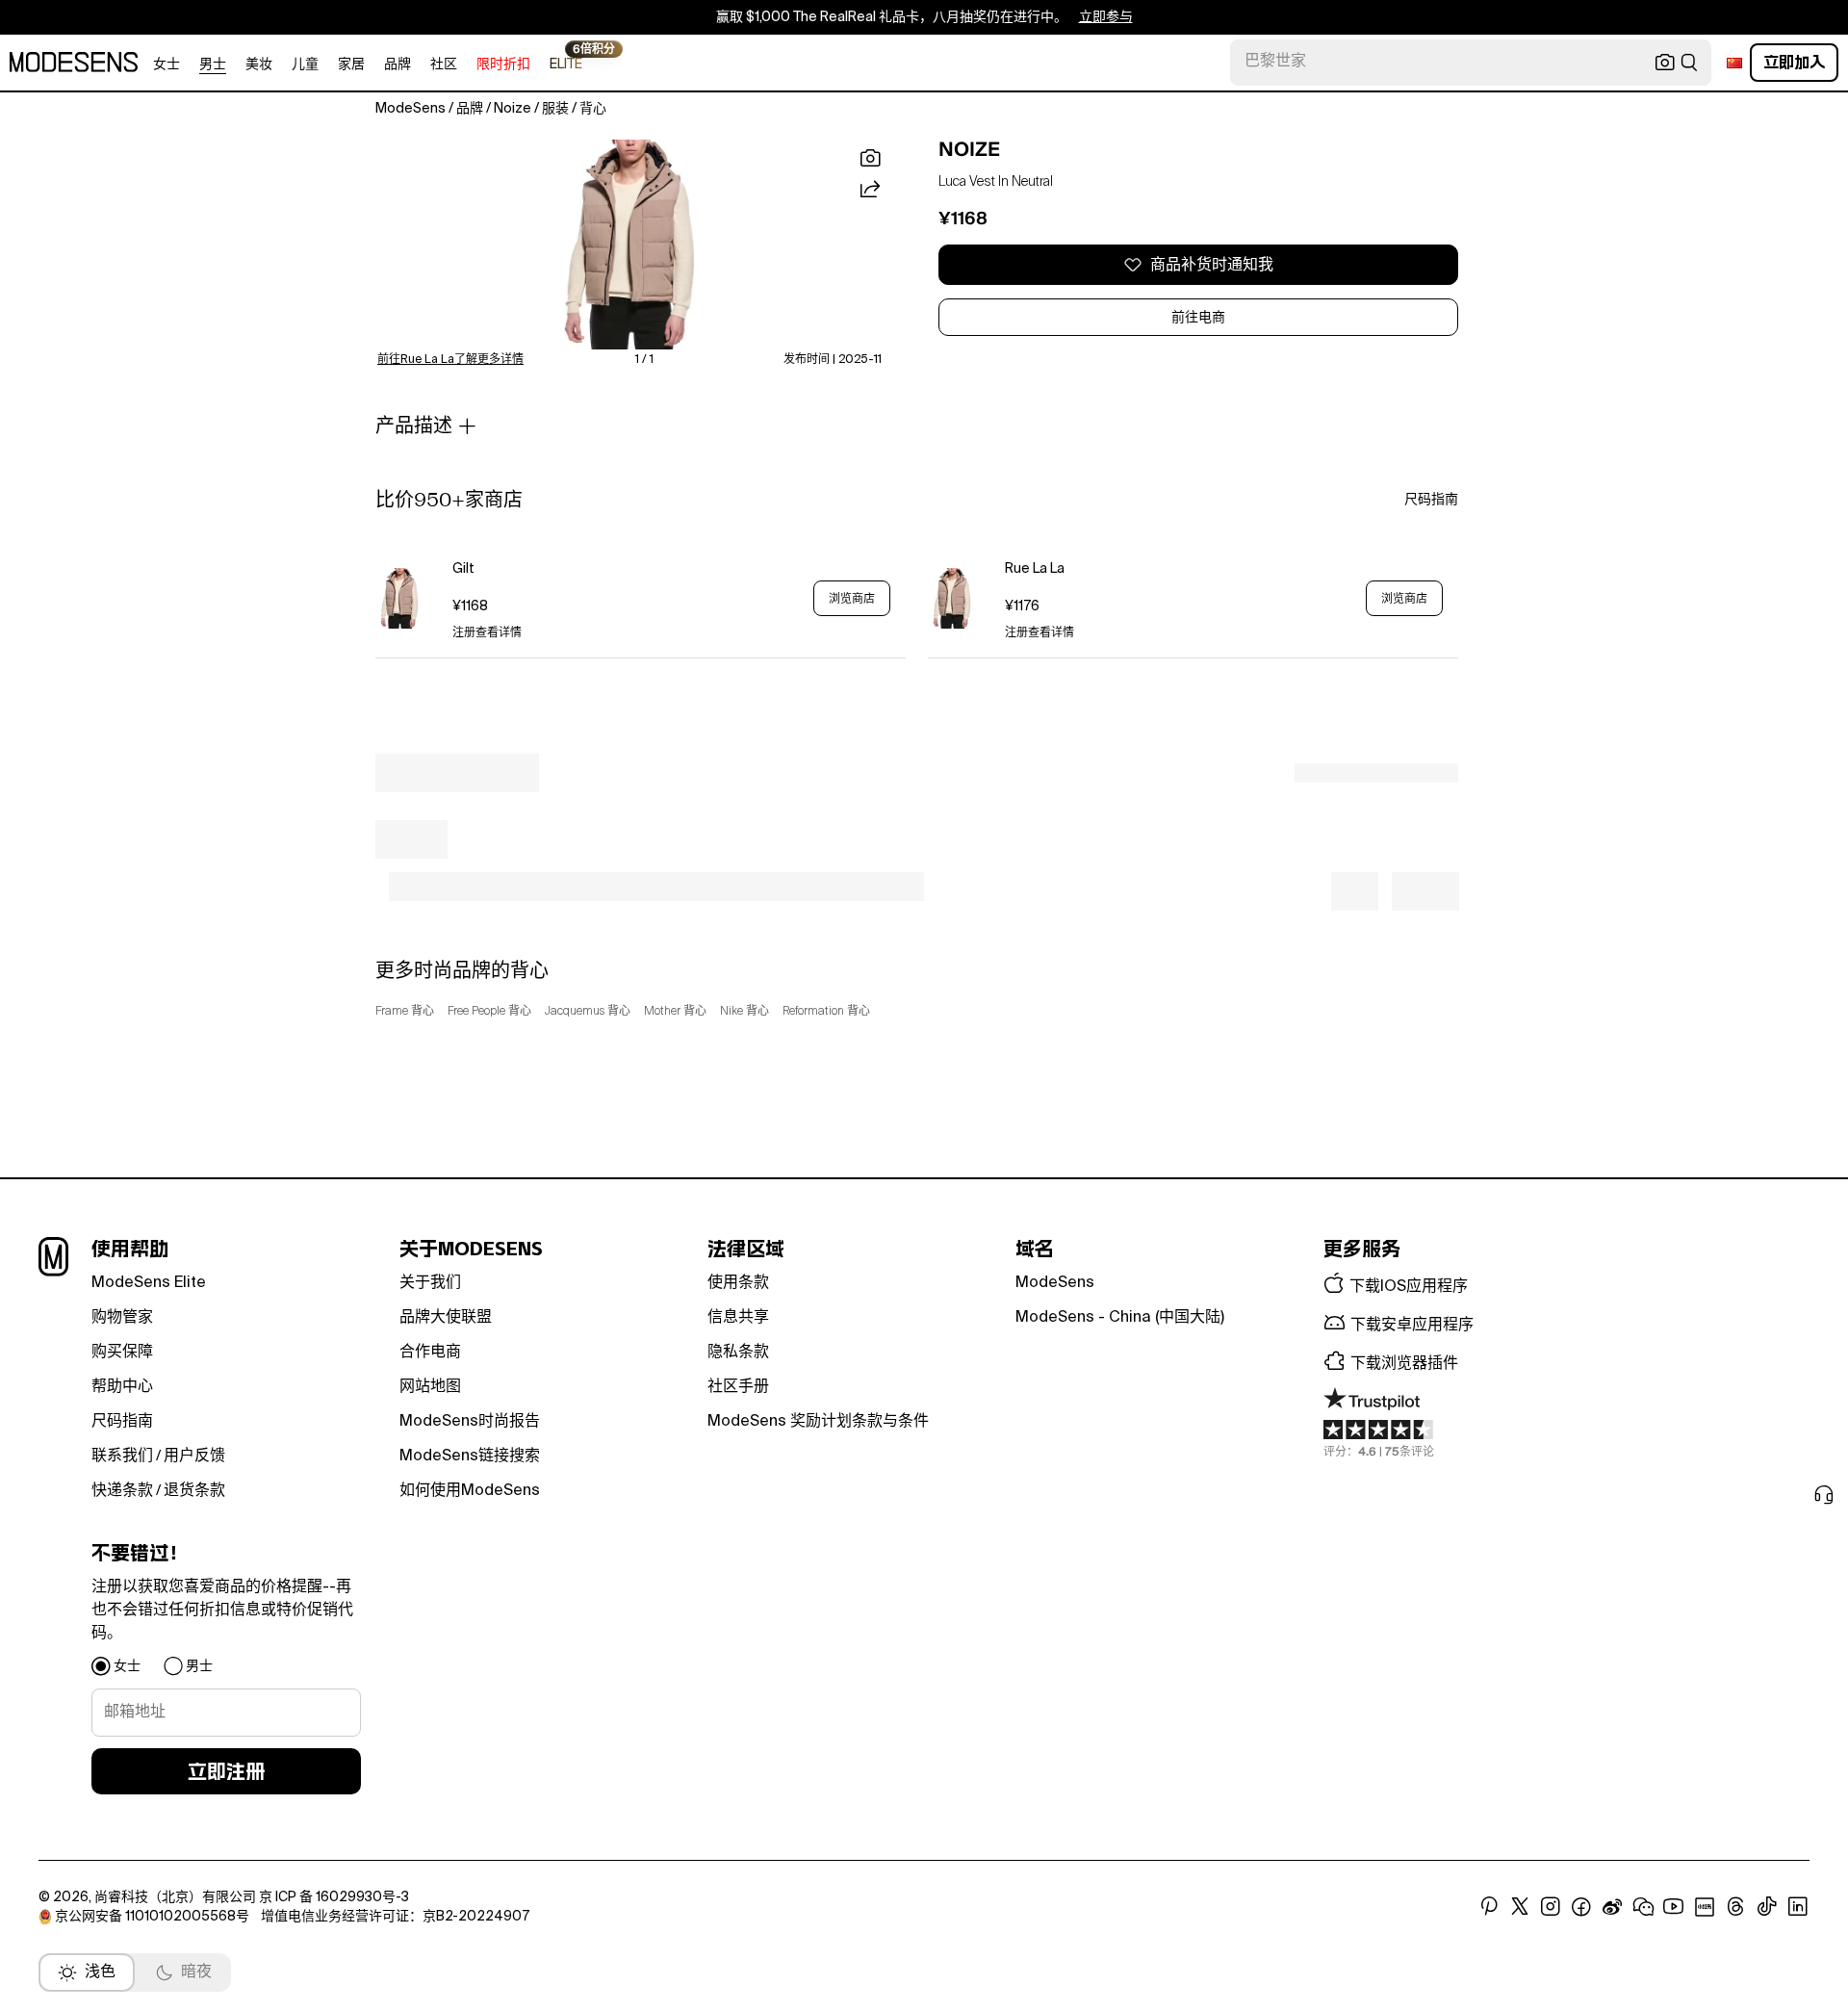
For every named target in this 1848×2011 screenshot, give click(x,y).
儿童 (305, 64)
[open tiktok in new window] (1767, 1907)
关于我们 (430, 1283)
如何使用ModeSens (470, 1491)
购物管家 (122, 1318)
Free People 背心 (489, 1012)
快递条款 (122, 1491)
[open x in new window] (1520, 1907)
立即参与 (1106, 17)
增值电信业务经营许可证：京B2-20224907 (395, 1917)
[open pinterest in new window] (1489, 1907)
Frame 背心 (405, 1012)
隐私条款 (738, 1353)
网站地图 (430, 1387)
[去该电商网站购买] (399, 598)
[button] (629, 245)
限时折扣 (503, 64)
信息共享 (738, 1318)
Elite (566, 63)
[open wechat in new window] (1643, 1907)
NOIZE (969, 149)
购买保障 (122, 1353)
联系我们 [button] (122, 1457)
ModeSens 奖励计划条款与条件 (818, 1422)
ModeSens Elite (149, 1283)
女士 (167, 64)
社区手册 (738, 1387)
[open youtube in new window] (1674, 1907)
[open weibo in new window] (1612, 1907)
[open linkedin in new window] (1798, 1907)
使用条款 (738, 1283)
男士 (213, 64)
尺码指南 (122, 1422)
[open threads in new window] (1736, 1907)
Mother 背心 (675, 1012)
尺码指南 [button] (1431, 500)
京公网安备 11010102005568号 (152, 1917)
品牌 (398, 64)
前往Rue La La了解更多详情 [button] (450, 360)
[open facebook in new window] (1581, 1907)
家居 (351, 64)
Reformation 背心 (826, 1012)
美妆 (259, 64)
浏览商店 (852, 599)
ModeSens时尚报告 (470, 1422)
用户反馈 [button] (194, 1457)
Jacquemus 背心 (588, 1012)
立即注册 (226, 1771)
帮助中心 (122, 1387)
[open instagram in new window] (1551, 1907)
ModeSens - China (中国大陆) (1120, 1318)
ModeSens (1055, 1283)
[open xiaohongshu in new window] (1705, 1907)
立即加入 (1794, 62)
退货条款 (194, 1491)
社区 (444, 64)
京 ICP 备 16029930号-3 (334, 1897)
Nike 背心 (744, 1012)
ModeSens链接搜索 (470, 1457)
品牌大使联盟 (446, 1318)
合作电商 (430, 1353)
